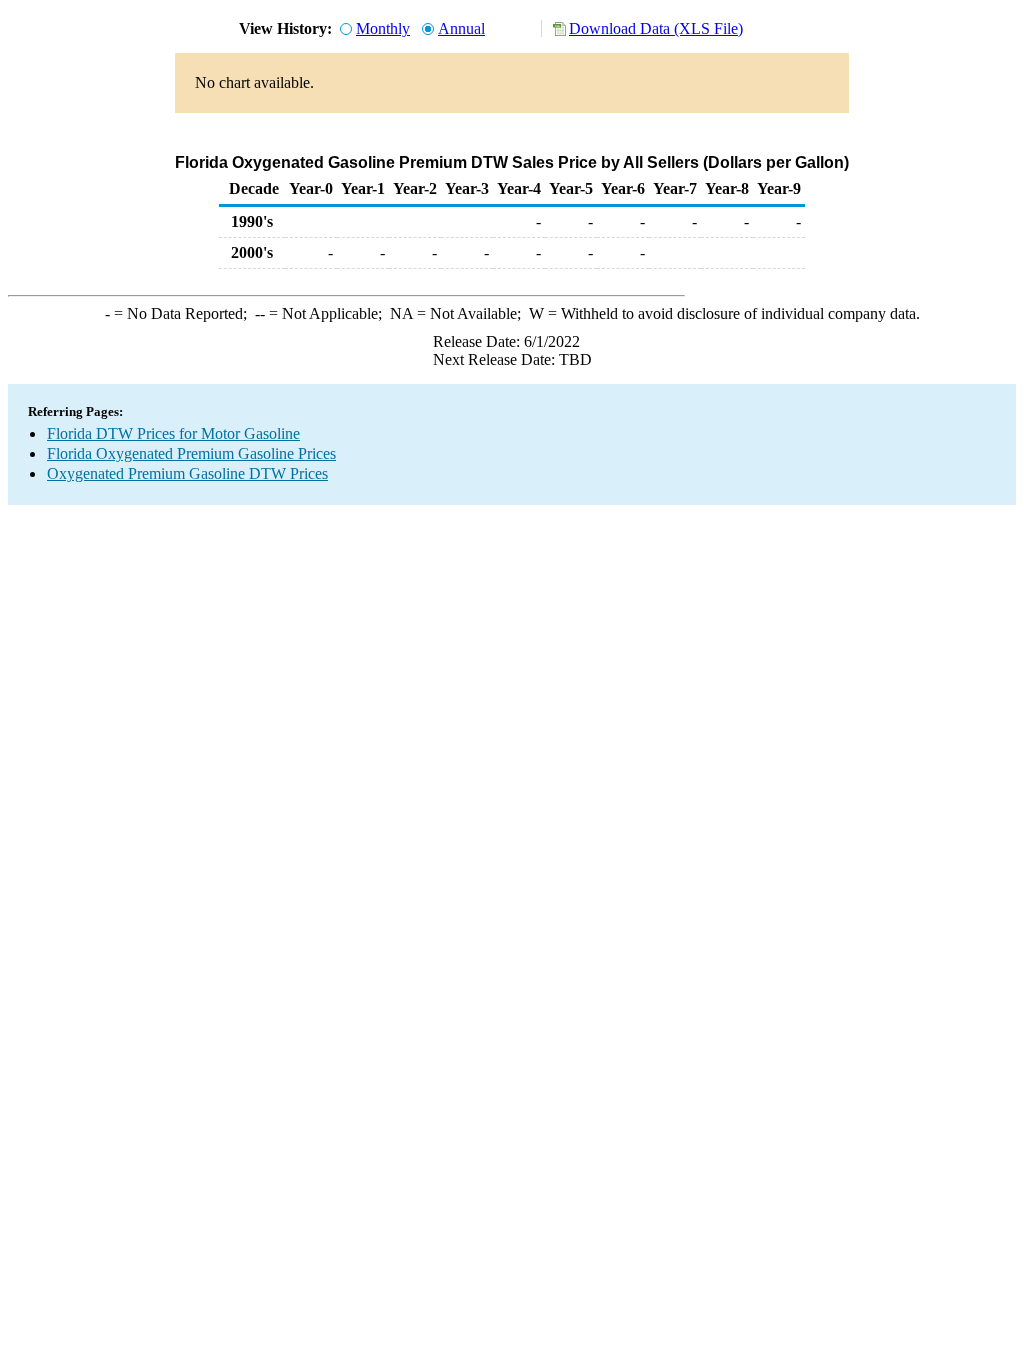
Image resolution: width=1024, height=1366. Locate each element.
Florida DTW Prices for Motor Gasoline (173, 433)
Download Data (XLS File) (656, 28)
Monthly (383, 28)
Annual (461, 28)
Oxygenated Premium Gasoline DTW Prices (187, 473)
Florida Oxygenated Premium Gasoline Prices (191, 453)
